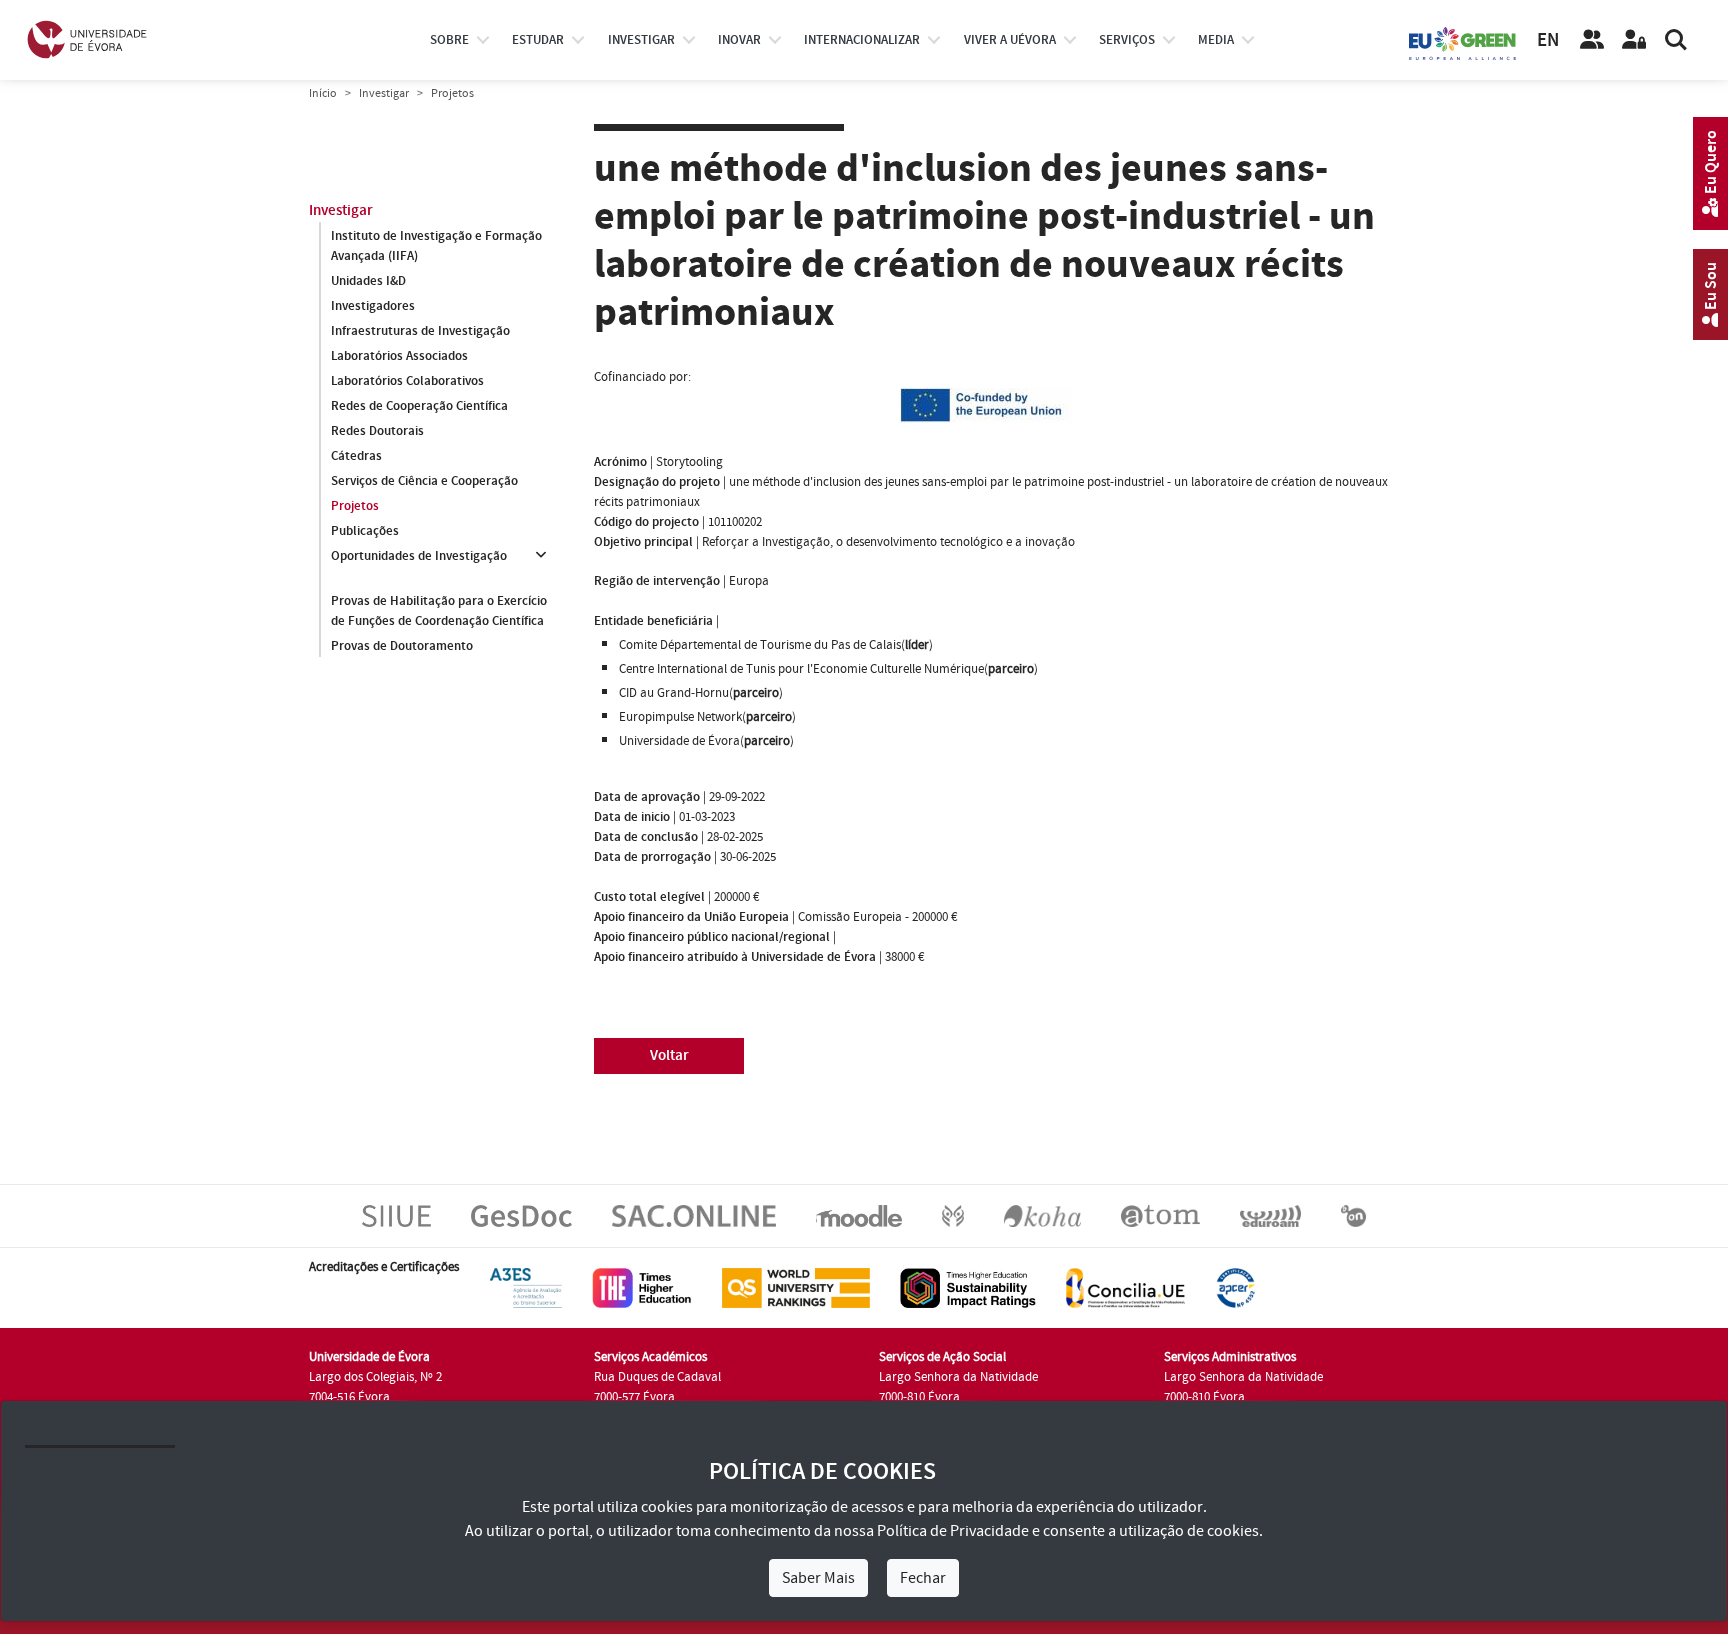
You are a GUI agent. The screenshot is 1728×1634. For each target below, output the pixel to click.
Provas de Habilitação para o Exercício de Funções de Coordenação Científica (439, 611)
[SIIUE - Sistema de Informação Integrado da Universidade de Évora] (396, 1215)
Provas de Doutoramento (402, 646)
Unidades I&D (368, 281)
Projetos (355, 506)
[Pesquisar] (1676, 40)
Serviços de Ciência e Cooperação (424, 481)
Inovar (739, 40)
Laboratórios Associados (399, 356)
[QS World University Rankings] (796, 1287)
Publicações (365, 531)
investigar (641, 40)
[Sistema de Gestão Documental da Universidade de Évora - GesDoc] (521, 1215)
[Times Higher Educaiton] (642, 1287)
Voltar (669, 1055)
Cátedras (356, 456)
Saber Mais (818, 1578)
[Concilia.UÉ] (1125, 1287)
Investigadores (373, 306)
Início (323, 93)
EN (1548, 40)
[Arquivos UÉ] (1160, 1215)
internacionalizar (862, 40)
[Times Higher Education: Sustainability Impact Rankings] (968, 1287)
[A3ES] (526, 1287)
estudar (538, 40)
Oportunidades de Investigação (419, 556)
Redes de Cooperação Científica (419, 406)
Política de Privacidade (953, 1531)
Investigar (384, 93)
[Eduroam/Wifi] (1270, 1215)
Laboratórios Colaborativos (407, 381)
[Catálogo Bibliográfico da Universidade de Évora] (1042, 1215)
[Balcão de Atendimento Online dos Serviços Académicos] (694, 1215)
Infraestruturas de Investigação (420, 331)
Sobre (449, 40)
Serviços (1127, 40)
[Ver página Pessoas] (1592, 40)
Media (1216, 40)
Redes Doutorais (377, 431)
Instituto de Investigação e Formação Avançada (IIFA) (436, 246)
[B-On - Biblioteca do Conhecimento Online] (1353, 1215)
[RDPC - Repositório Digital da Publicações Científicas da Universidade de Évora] (953, 1215)
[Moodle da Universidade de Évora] (858, 1215)
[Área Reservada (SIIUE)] (1634, 40)
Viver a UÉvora (1010, 40)
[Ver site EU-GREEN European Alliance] (1463, 42)
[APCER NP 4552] (1235, 1287)
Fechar (923, 1578)
